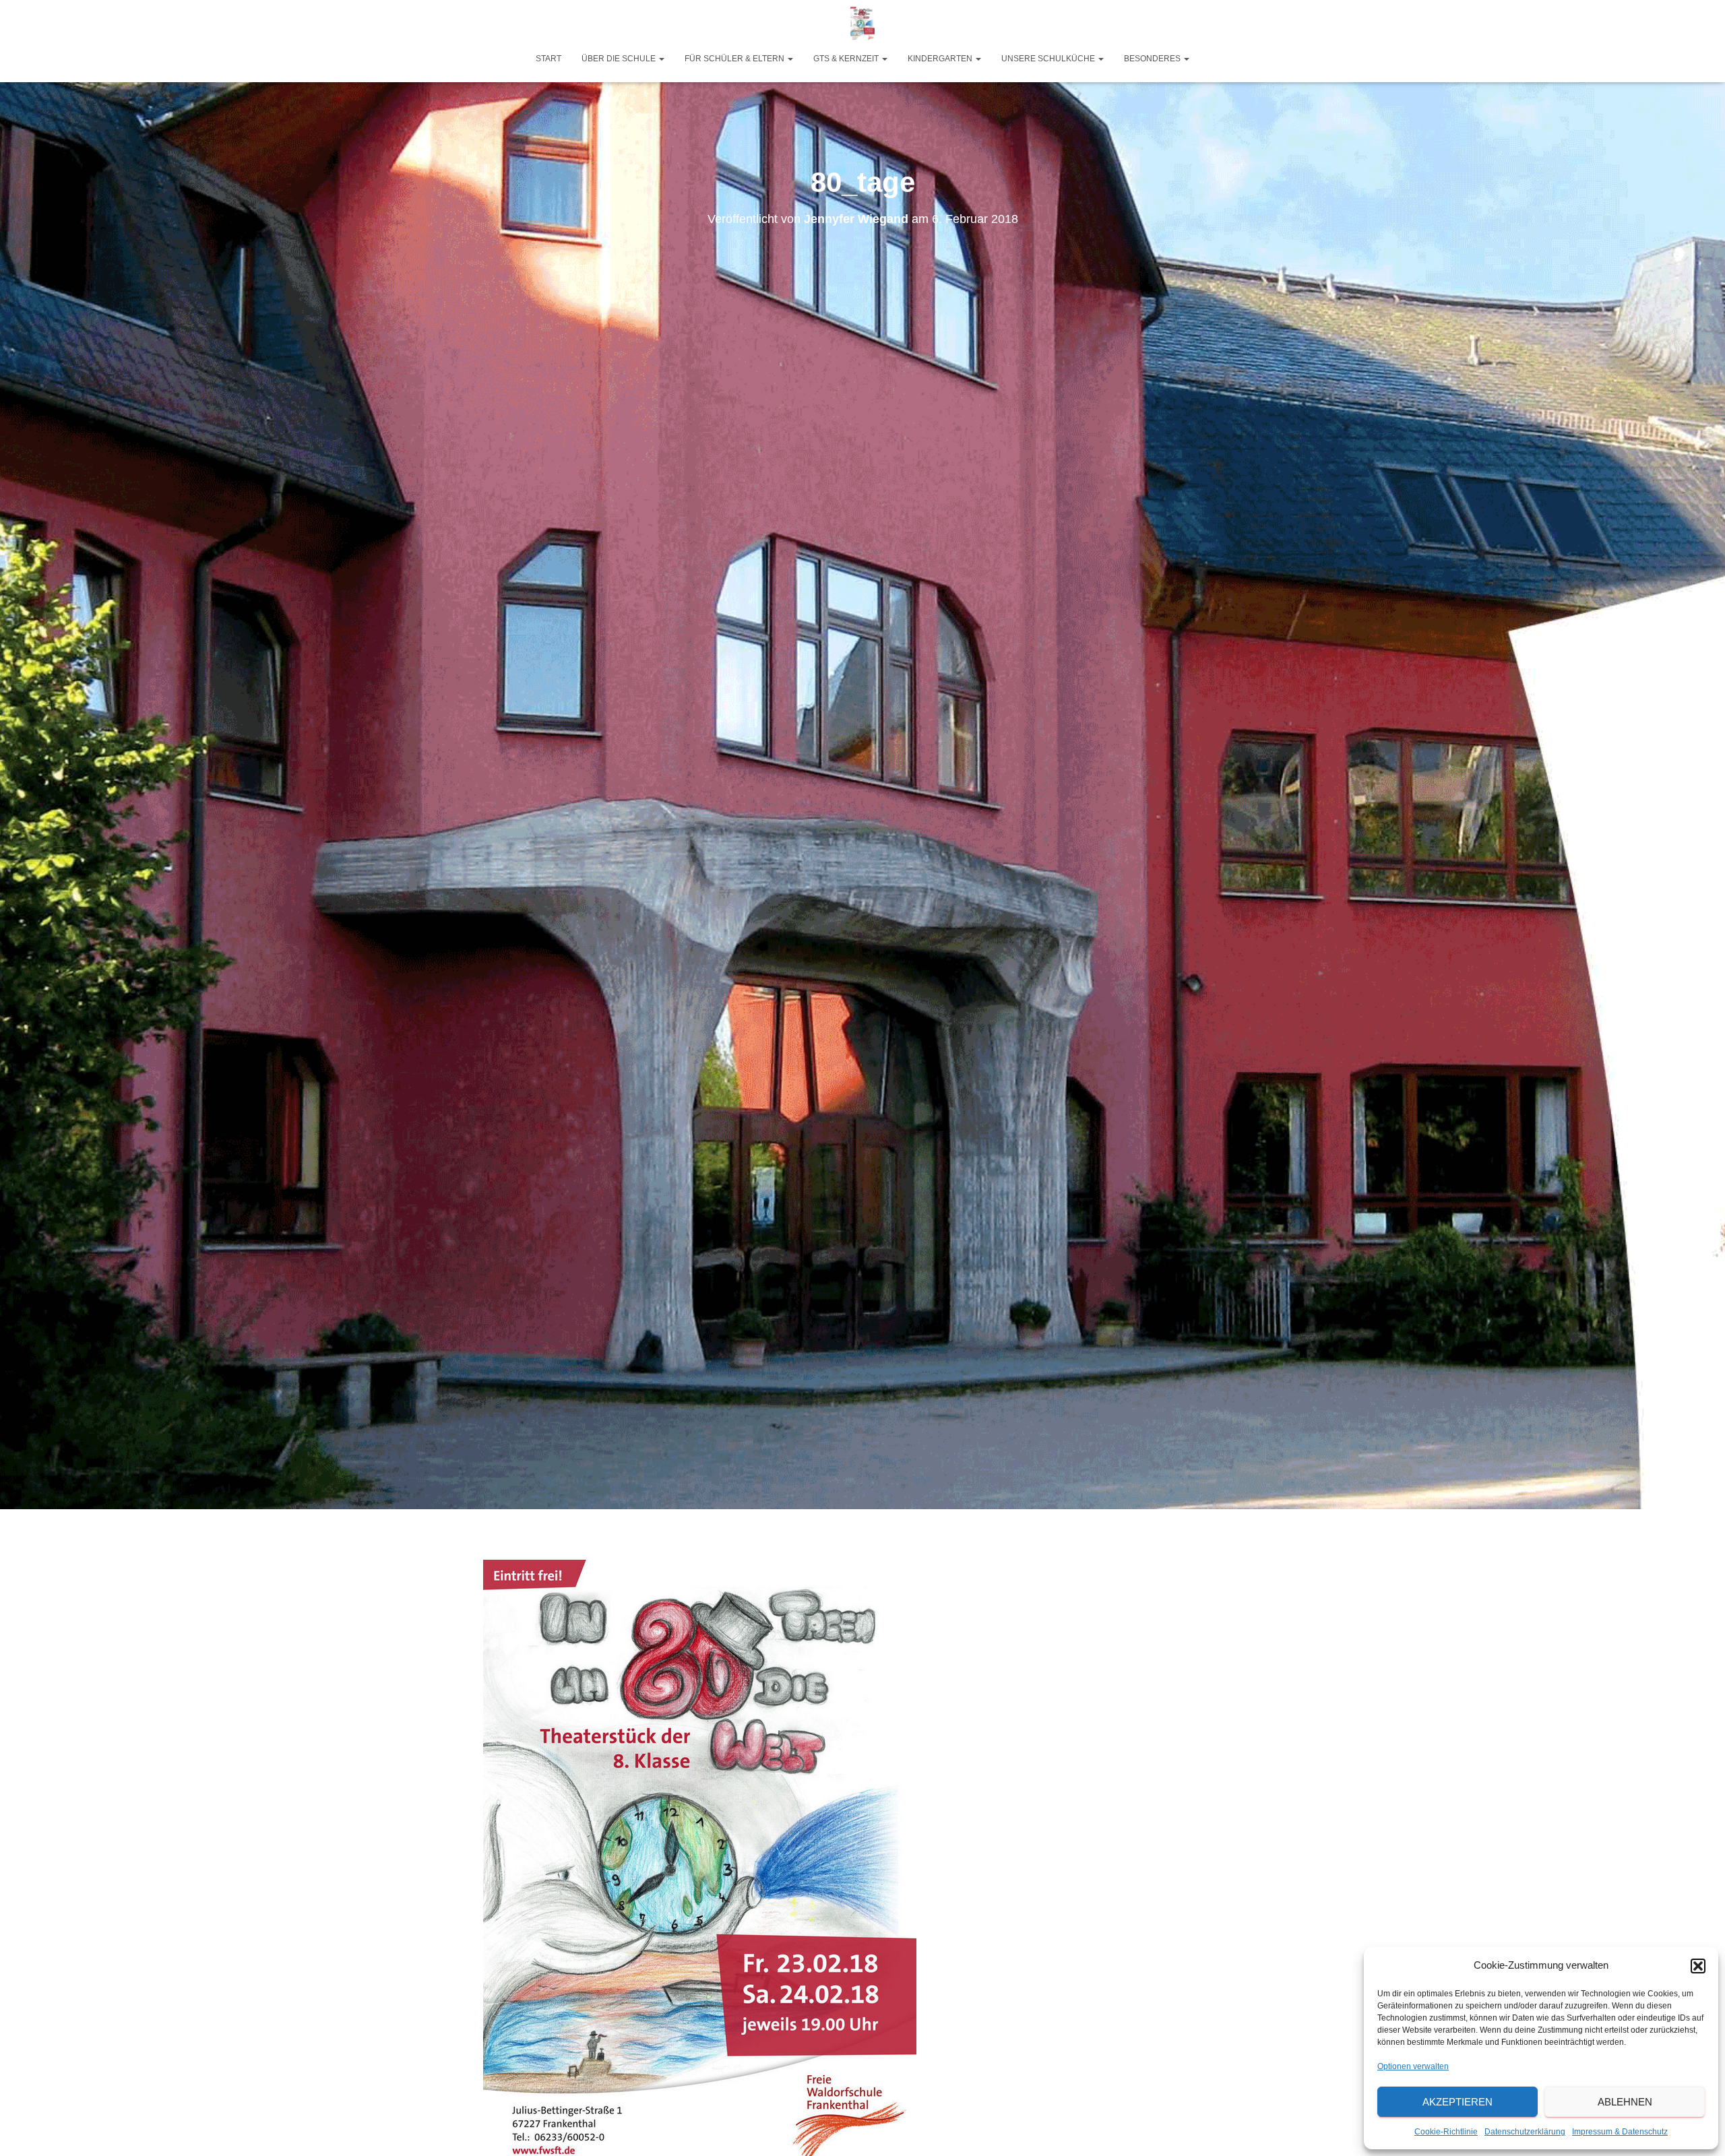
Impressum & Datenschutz (1620, 2132)
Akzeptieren (1457, 2102)
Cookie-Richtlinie (1446, 2132)
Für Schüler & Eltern (735, 59)
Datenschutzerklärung (1525, 2132)
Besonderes (1153, 59)
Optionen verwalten (1413, 2066)
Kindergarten (941, 59)
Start (548, 59)
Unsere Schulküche (1049, 59)
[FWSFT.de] (862, 24)
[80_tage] (699, 1861)
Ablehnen (1625, 2102)
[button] (1698, 1966)
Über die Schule (620, 59)
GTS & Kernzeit (847, 59)
